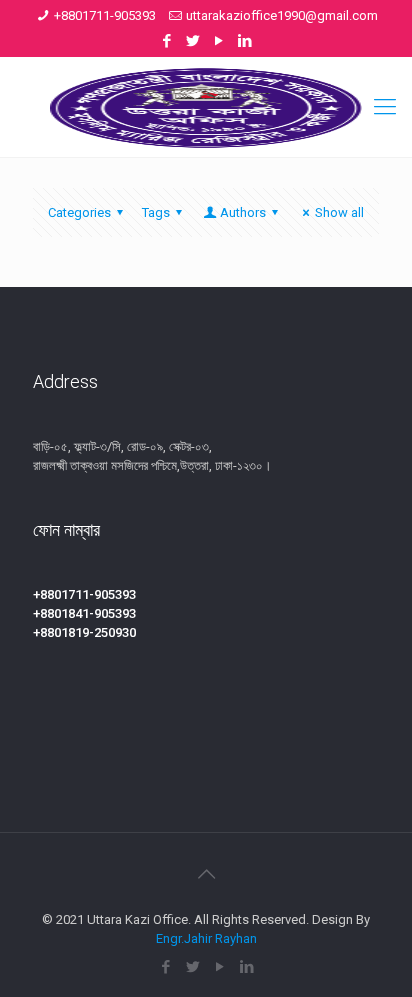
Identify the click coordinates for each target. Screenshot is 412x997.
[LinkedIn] (245, 41)
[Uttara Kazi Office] (206, 107)
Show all (339, 212)
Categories (79, 212)
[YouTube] (219, 41)
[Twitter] (193, 41)
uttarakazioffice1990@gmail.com (282, 15)
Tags (156, 212)
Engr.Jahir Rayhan (206, 938)
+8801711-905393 (105, 15)
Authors (243, 212)
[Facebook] (167, 41)
